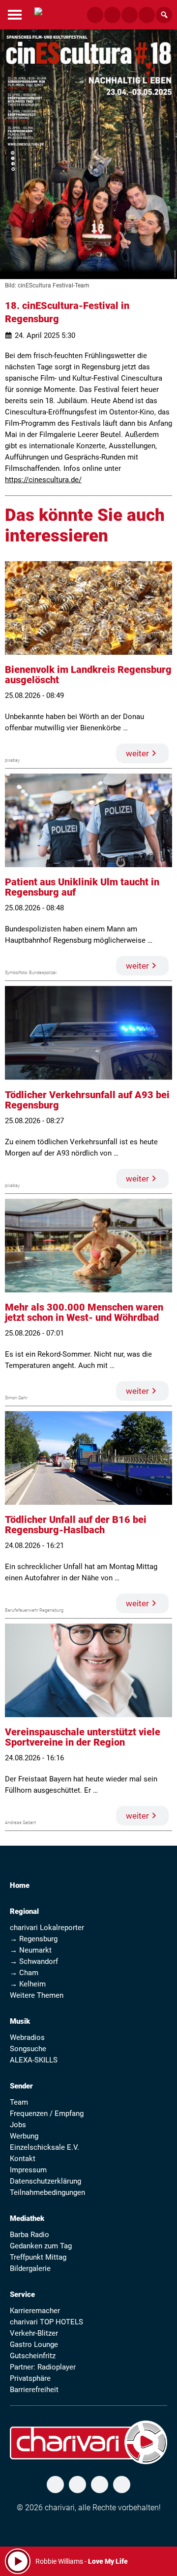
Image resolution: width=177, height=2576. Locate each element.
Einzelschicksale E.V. (44, 2147)
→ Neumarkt (31, 1950)
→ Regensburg (34, 1939)
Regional (24, 1911)
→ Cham (24, 1973)
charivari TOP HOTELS (46, 2322)
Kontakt (23, 2159)
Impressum (28, 2170)
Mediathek (27, 2218)
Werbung (24, 2136)
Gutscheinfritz (33, 2356)
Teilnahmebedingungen (47, 2192)
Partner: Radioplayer (43, 2367)
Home (20, 1885)
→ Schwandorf (34, 1961)
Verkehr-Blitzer (34, 2333)
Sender (21, 2086)
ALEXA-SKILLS (34, 2060)
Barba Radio (29, 2235)
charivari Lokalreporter (47, 1928)
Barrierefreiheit (34, 2390)
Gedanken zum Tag (41, 2246)
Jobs (18, 2125)
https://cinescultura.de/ (43, 480)
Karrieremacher (35, 2311)
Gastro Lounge (34, 2344)
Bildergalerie (30, 2268)
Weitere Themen (37, 1995)
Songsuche (28, 2049)
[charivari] (38, 13)
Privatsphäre (30, 2378)
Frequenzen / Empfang (47, 2113)
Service (22, 2294)
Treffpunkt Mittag (38, 2257)
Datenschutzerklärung (45, 2181)
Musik (20, 2021)
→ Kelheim (28, 1984)
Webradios (27, 2037)
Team (19, 2102)
